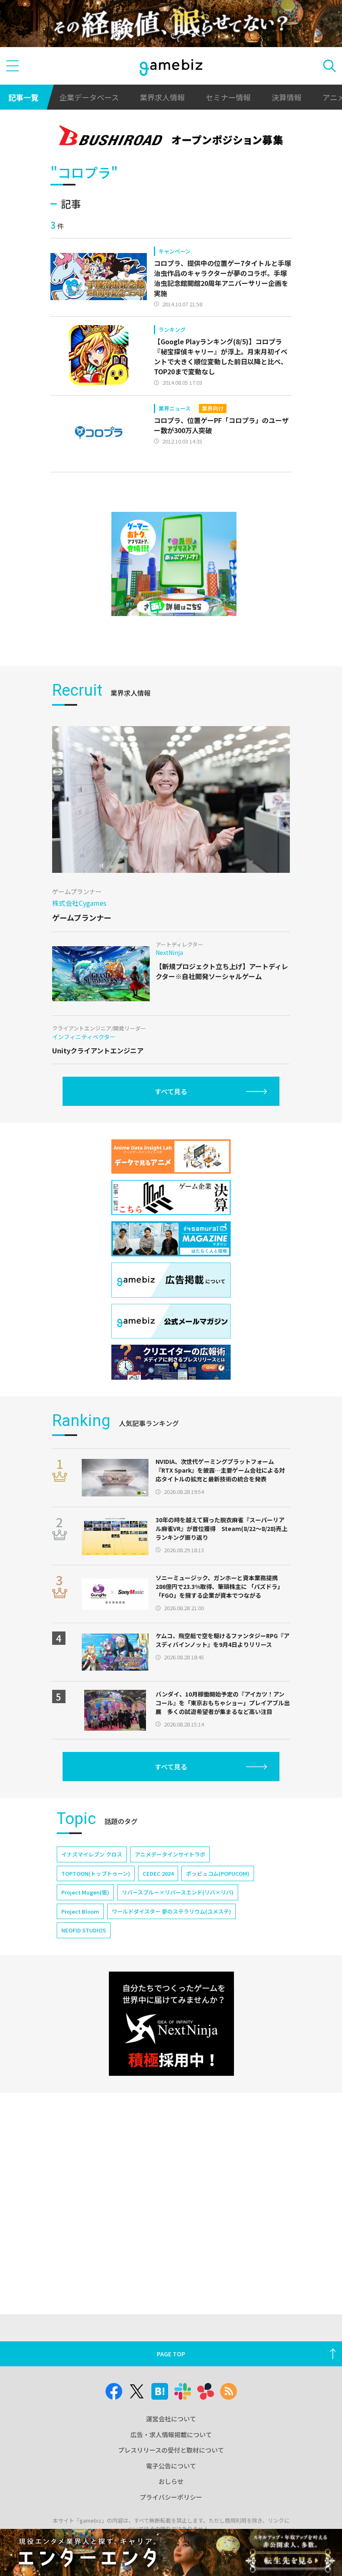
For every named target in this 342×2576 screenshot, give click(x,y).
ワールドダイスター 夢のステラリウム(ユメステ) (171, 1911)
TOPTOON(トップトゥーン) (96, 1873)
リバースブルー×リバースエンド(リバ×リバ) (178, 1892)
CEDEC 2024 (158, 1873)
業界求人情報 (162, 97)
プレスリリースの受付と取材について (171, 2450)
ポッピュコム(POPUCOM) (218, 1873)
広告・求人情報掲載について (171, 2434)
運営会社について (171, 2419)
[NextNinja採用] (171, 2024)
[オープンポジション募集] (171, 137)
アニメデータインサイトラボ (170, 1854)
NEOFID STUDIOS (84, 1930)
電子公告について (171, 2466)
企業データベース (89, 97)
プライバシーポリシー (171, 2497)
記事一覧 (23, 97)
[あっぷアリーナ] (174, 564)
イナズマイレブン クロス (92, 1854)
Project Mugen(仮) (85, 1892)
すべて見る (171, 1091)
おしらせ (171, 2481)
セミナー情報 (228, 97)
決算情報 (287, 97)
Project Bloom (80, 1911)
